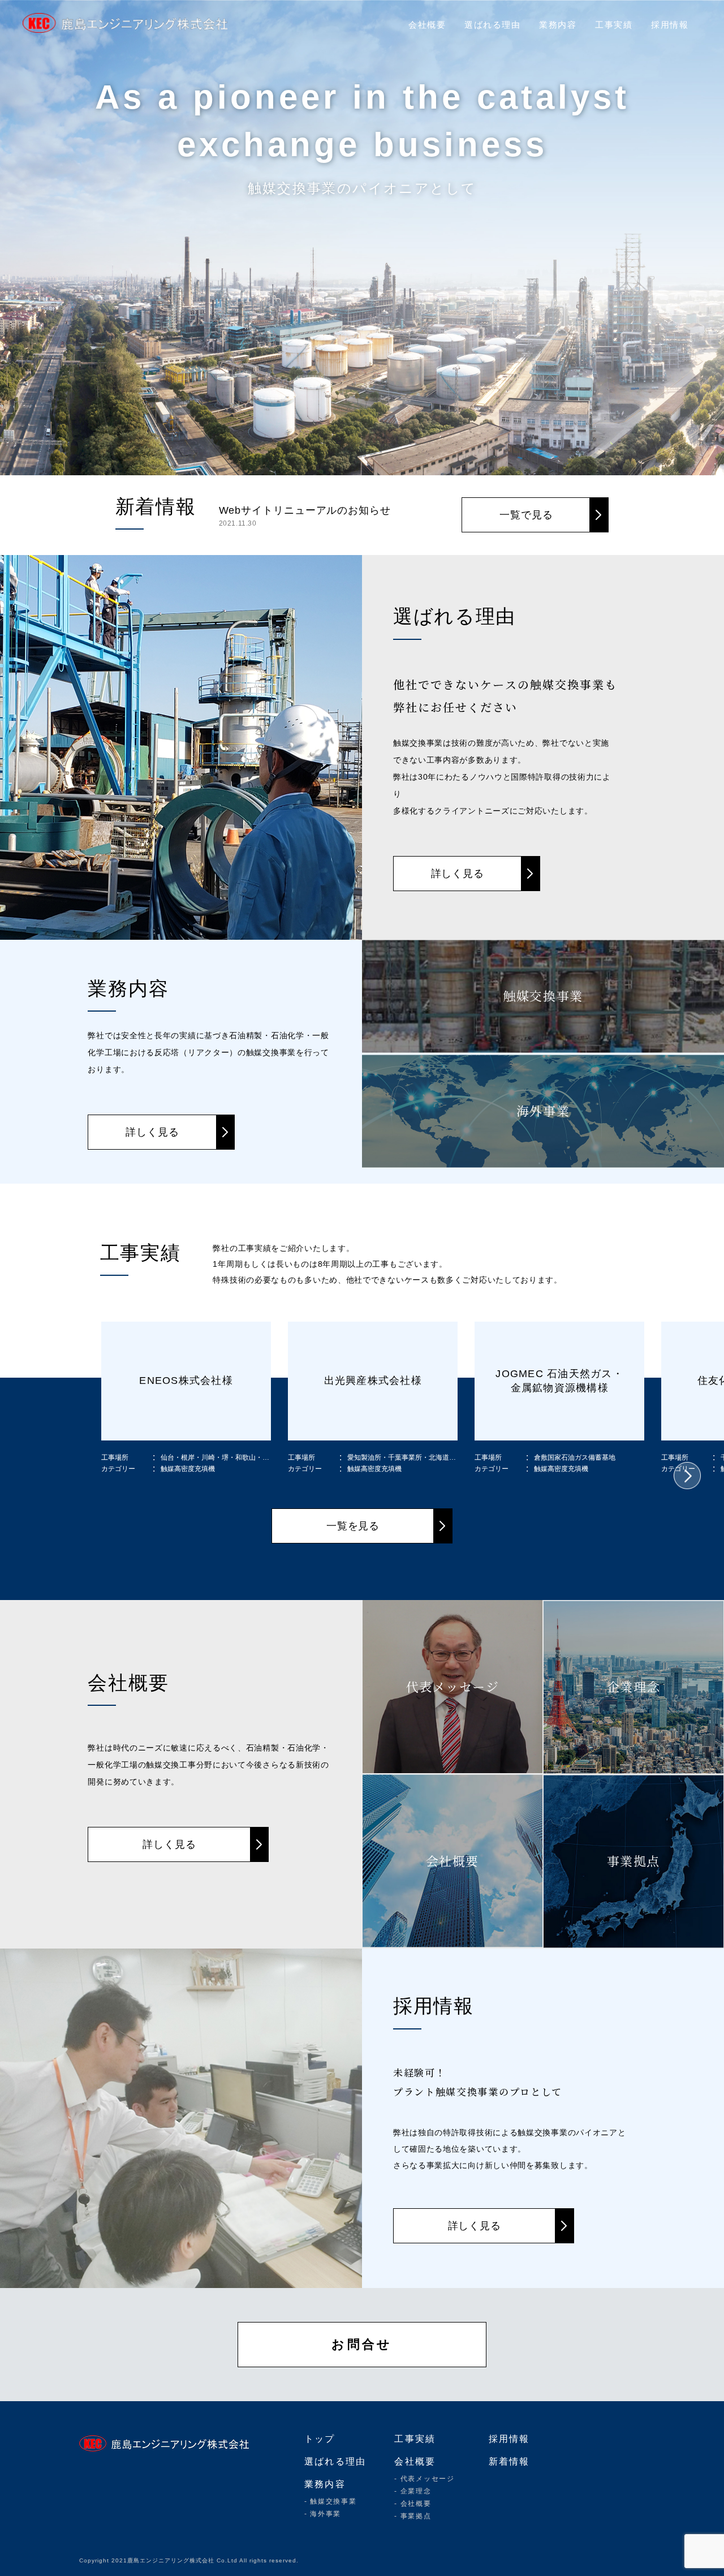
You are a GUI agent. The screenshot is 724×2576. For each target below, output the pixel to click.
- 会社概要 (413, 2504)
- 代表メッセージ (424, 2479)
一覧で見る (526, 515)
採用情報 (670, 25)
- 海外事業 (323, 2514)
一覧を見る (353, 1526)
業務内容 (558, 25)
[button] (687, 1476)
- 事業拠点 (413, 2516)
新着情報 (509, 2461)
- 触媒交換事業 (330, 2501)
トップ (320, 2439)
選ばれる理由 (492, 25)
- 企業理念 (413, 2491)
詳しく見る (458, 874)
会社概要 (427, 25)
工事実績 (614, 25)
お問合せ (362, 2344)
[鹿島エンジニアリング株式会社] (130, 23)
